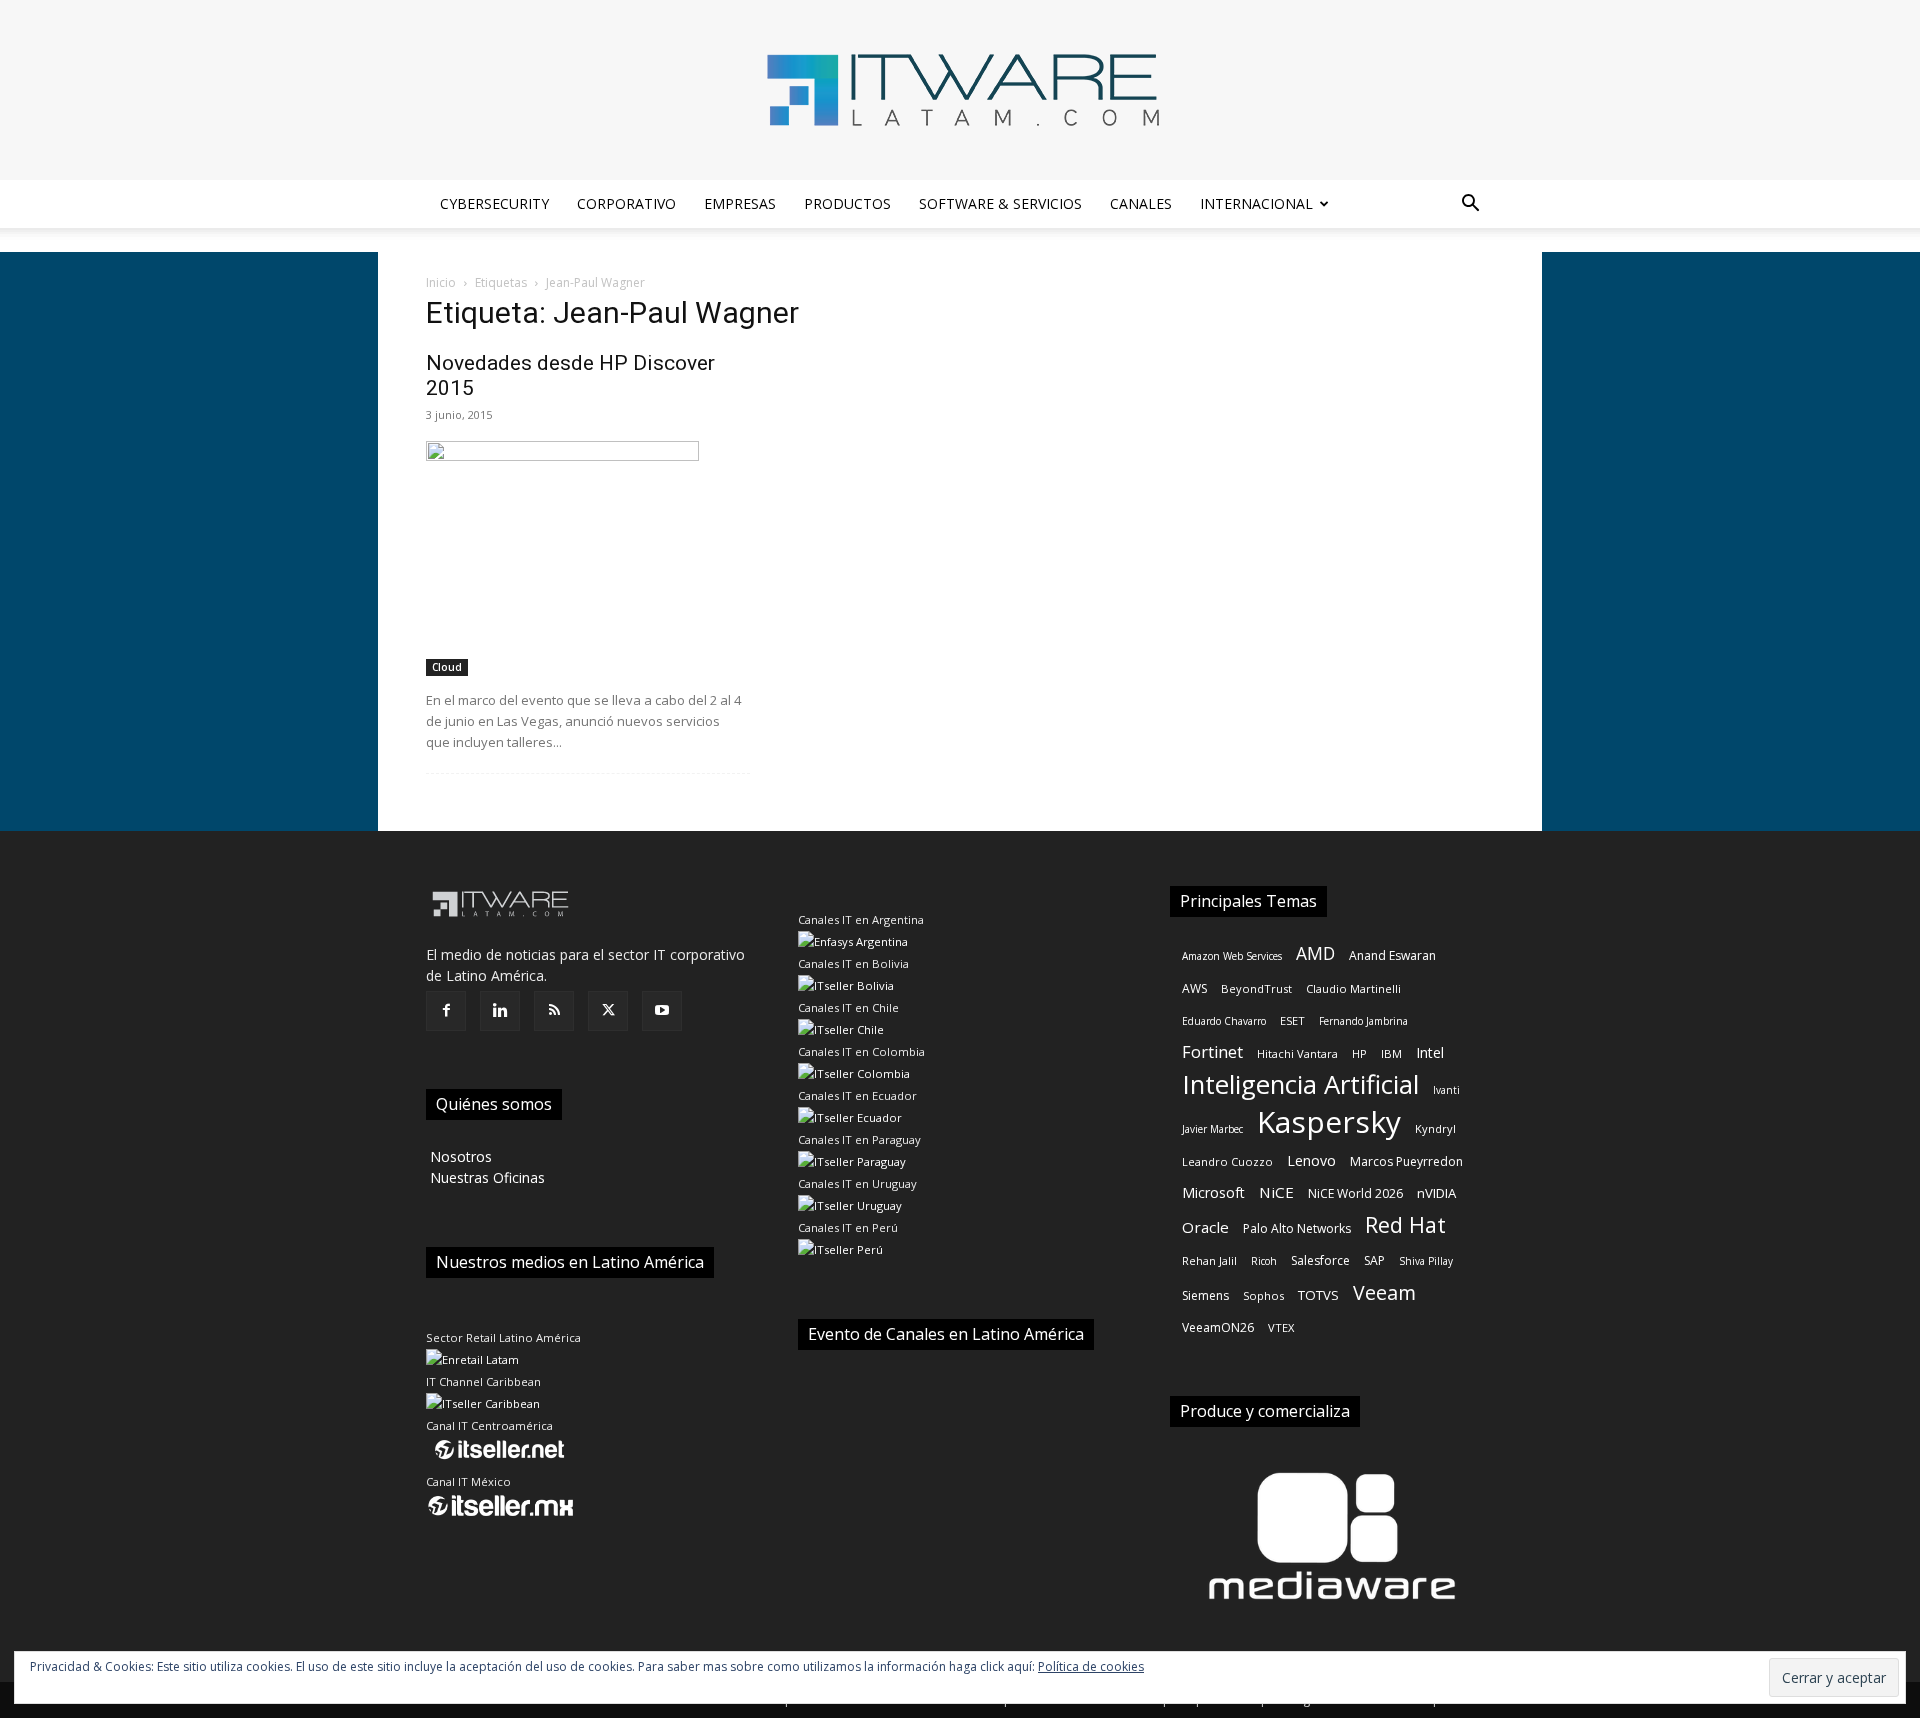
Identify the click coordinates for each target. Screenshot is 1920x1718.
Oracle (1205, 1227)
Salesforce (1320, 1260)
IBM (1391, 1053)
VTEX (1281, 1327)
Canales (1141, 203)
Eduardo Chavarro (1224, 1021)
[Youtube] (662, 1011)
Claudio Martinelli (1353, 988)
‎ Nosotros (459, 1156)
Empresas (740, 203)
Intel (1430, 1052)
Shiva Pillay (1426, 1261)
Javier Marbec (1212, 1129)
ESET (1292, 1020)
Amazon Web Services (1232, 956)
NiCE (1276, 1192)
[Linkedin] (500, 1011)
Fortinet (1212, 1052)
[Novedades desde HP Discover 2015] (588, 558)
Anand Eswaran (1392, 955)
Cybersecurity (494, 203)
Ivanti (1446, 1090)
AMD (1315, 953)
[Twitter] (608, 1011)
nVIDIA (1436, 1193)
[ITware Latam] (960, 90)
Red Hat (1405, 1224)
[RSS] (554, 1011)
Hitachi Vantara (1297, 1053)
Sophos (1263, 1295)
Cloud (447, 667)
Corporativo (626, 203)
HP (1359, 1053)
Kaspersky (1329, 1121)
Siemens (1205, 1295)
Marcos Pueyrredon (1406, 1161)
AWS (1194, 988)
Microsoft (1213, 1192)
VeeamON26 (1218, 1327)
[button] (1470, 205)
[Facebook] (446, 1011)
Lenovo (1311, 1160)
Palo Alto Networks (1297, 1228)
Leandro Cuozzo (1227, 1161)
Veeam (1384, 1292)
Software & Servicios (1000, 203)
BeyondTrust (1256, 988)
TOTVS (1318, 1295)
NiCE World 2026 (1355, 1193)
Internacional (1256, 203)
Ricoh (1264, 1261)
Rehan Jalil (1209, 1260)
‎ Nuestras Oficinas (485, 1177)
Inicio (441, 282)
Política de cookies (1091, 1666)
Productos (847, 203)
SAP (1374, 1260)
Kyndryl (1435, 1128)
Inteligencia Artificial (1300, 1084)
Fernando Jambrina (1363, 1021)
